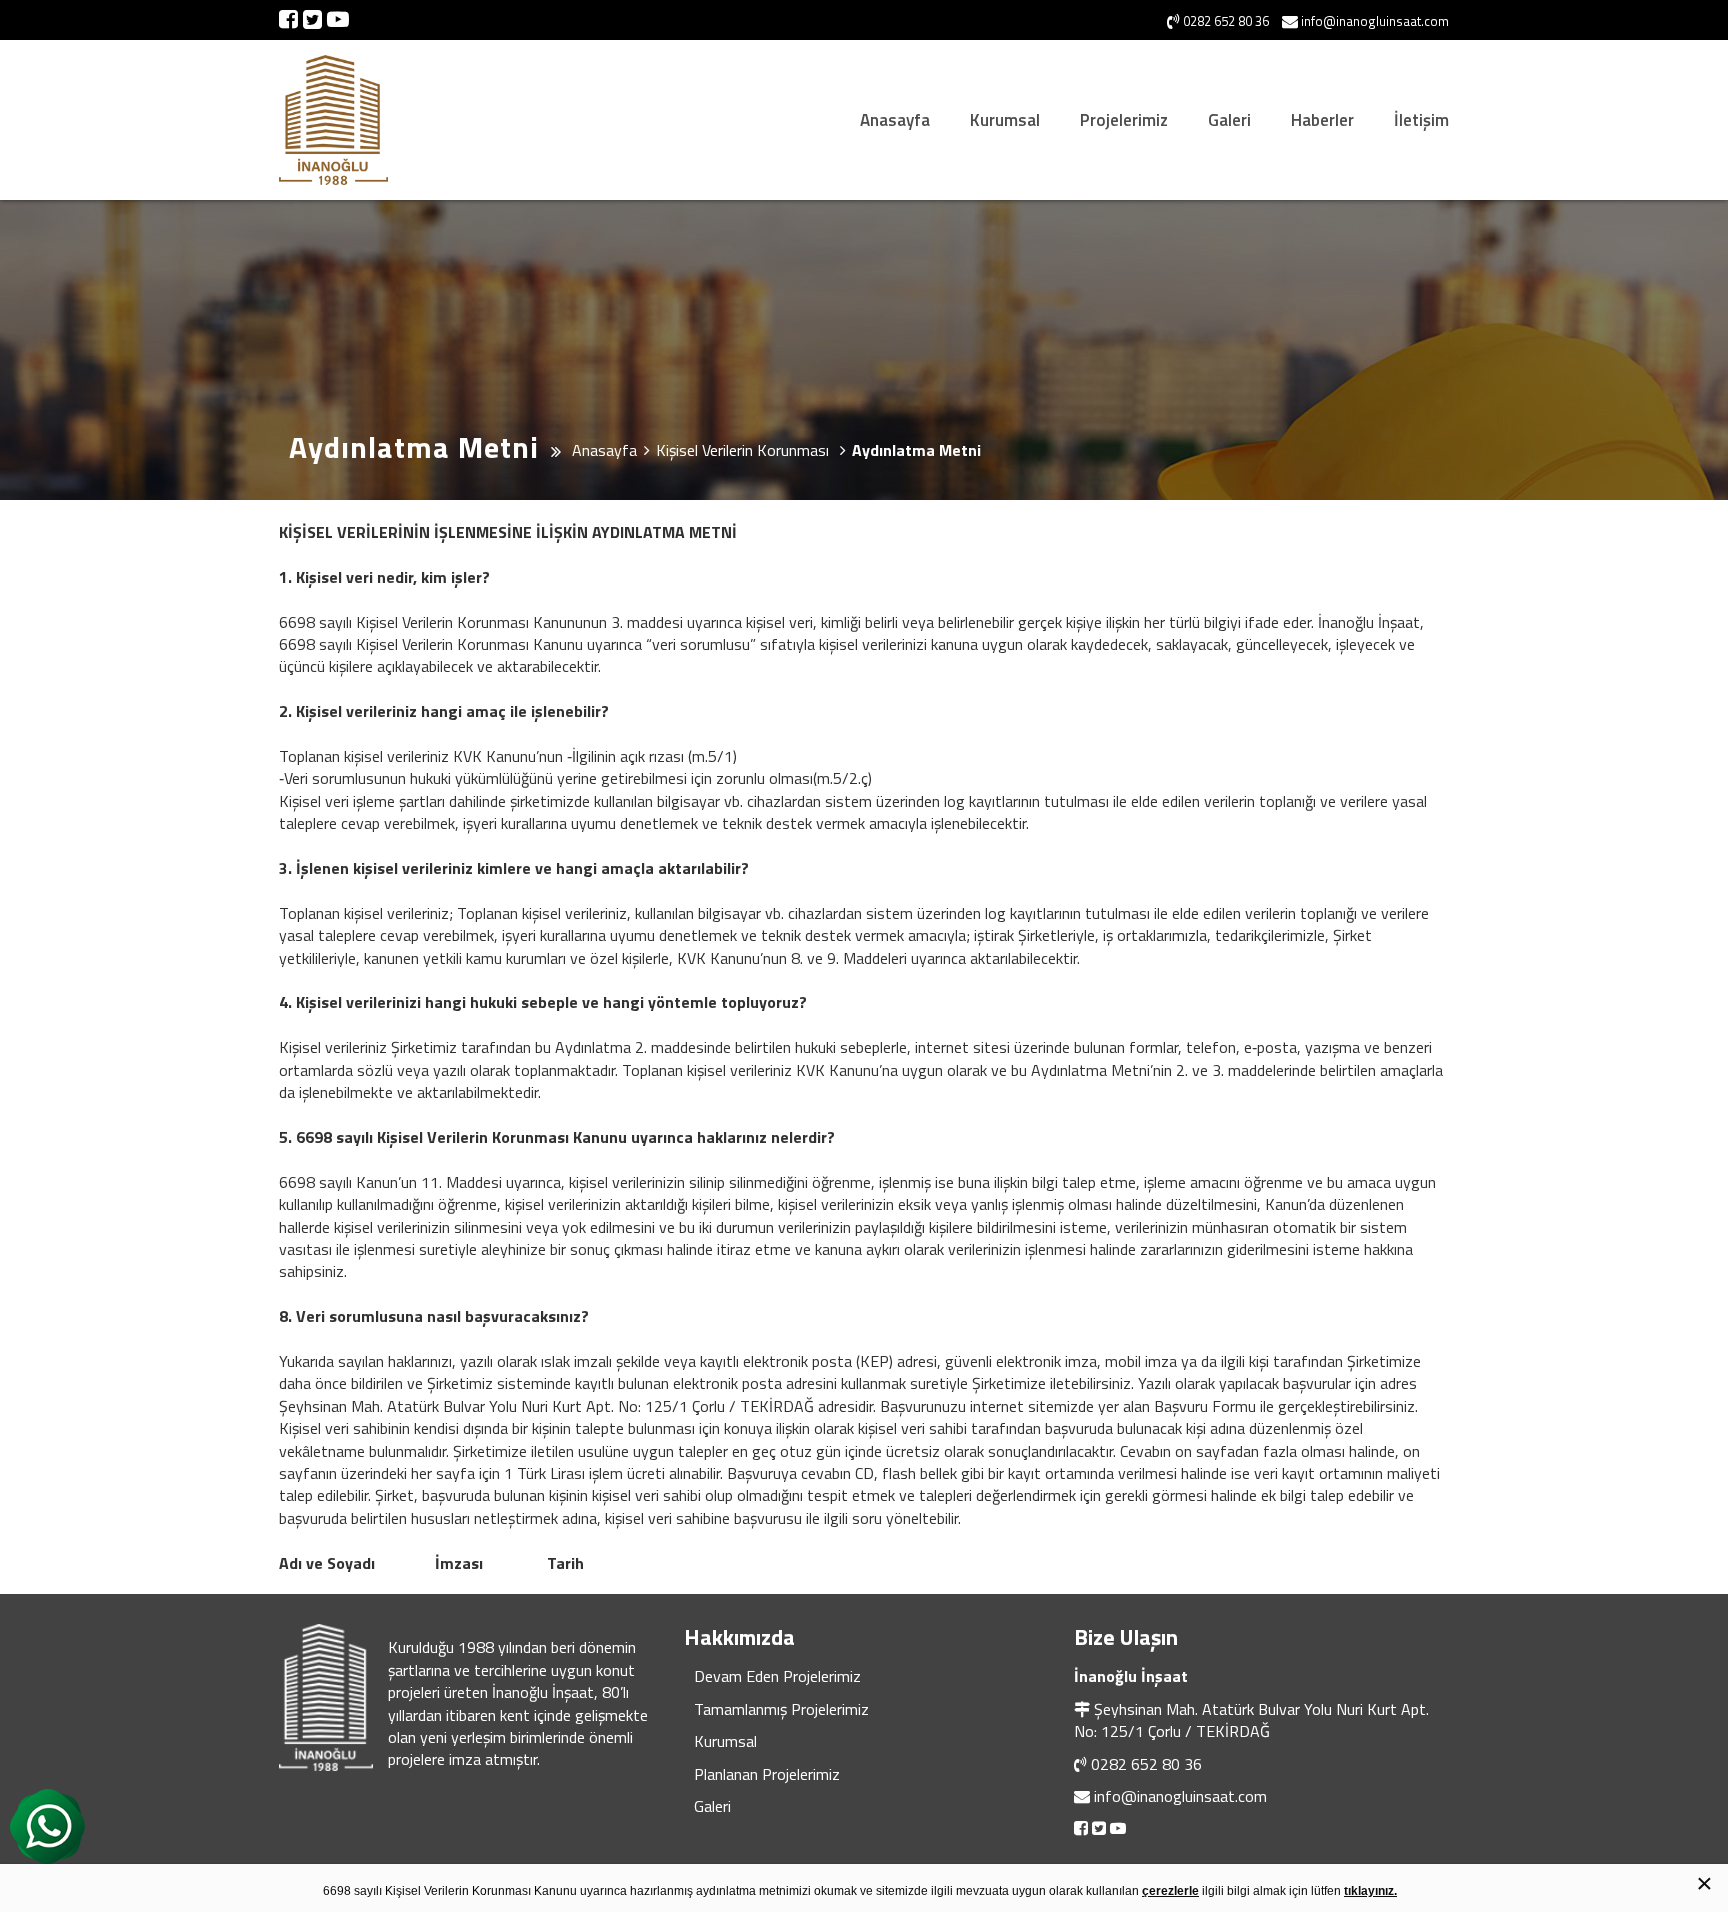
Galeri (1229, 120)
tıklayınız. (1370, 1891)
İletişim (1421, 120)
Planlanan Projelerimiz (767, 1774)
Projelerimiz (1124, 120)
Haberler (1322, 120)
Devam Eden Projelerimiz (777, 1676)
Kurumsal (1005, 120)
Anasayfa (895, 120)
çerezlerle (1170, 1891)
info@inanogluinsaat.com (1180, 1796)
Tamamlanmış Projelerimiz (781, 1709)
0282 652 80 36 (1146, 1764)
